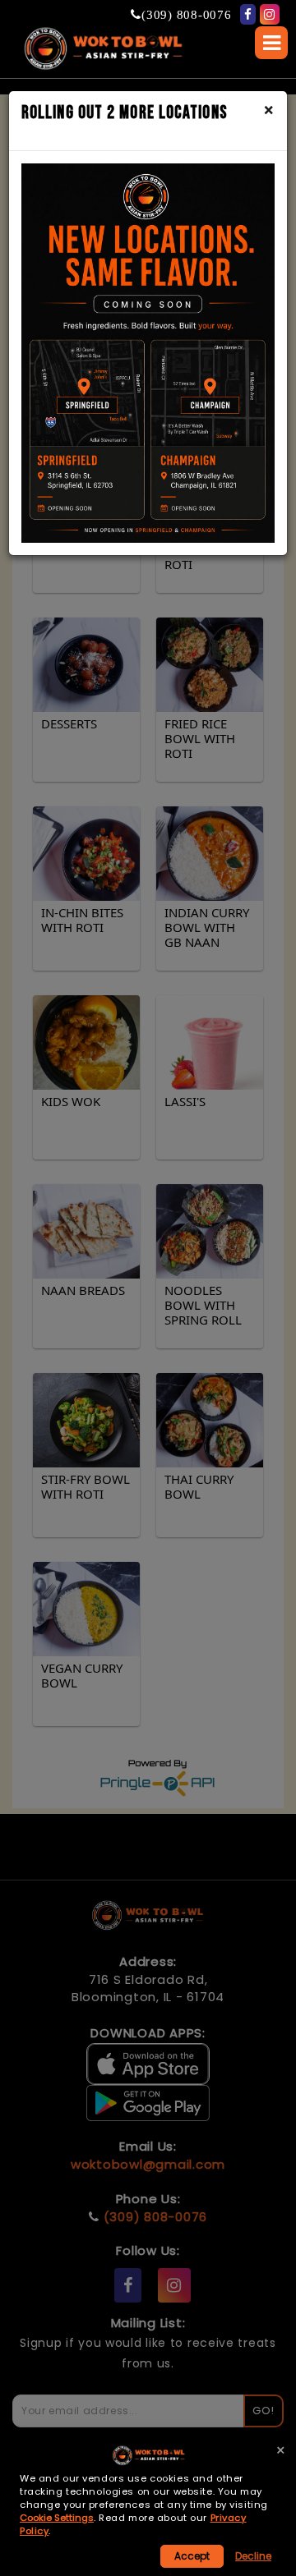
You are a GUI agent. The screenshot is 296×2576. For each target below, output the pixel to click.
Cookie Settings (57, 2518)
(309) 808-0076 (187, 14)
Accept (192, 2556)
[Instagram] (270, 14)
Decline (253, 2556)
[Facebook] (248, 14)
